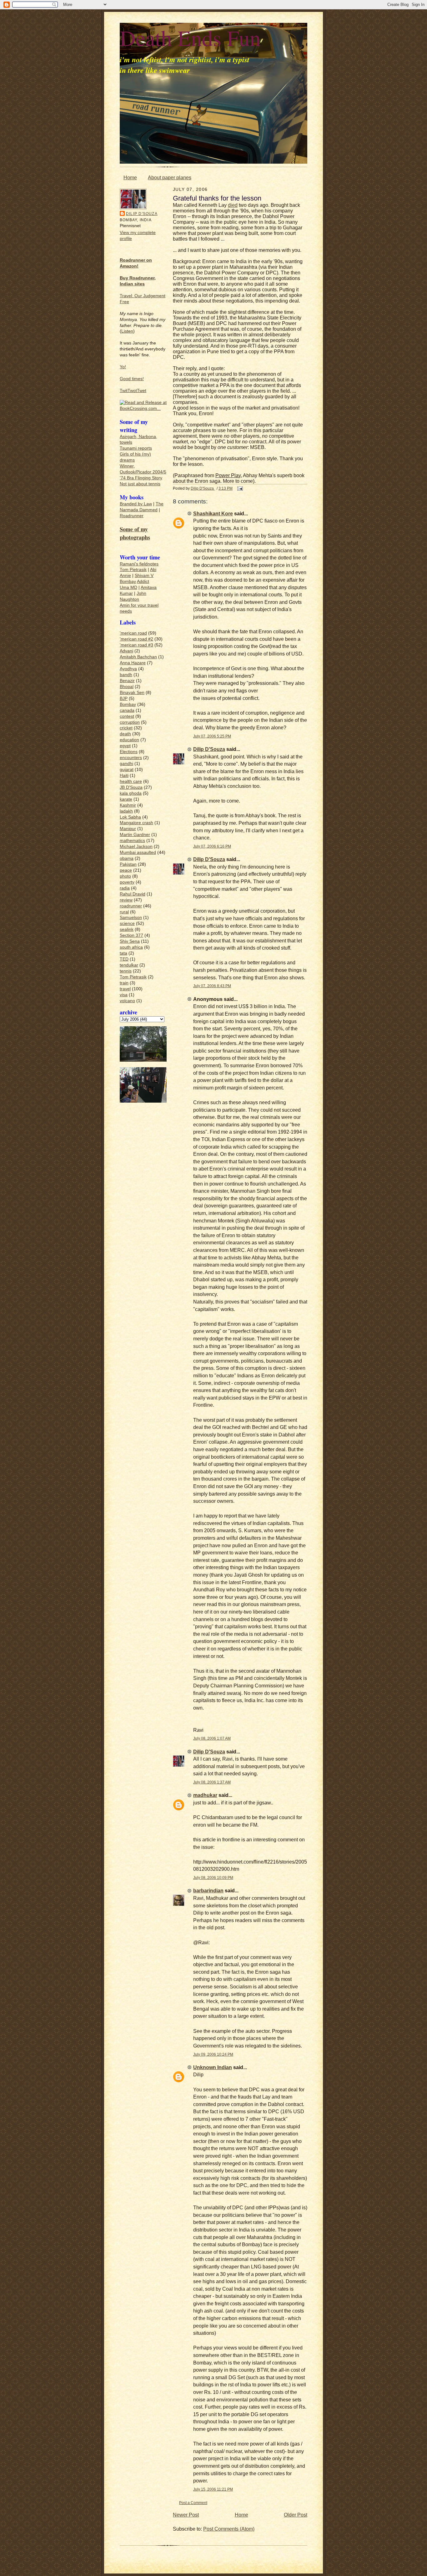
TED (124, 959)
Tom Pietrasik (133, 570)
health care (131, 781)
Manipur (128, 829)
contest (127, 716)
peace (126, 870)
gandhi (126, 764)
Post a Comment (193, 2503)
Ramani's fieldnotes (139, 564)
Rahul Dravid (133, 894)
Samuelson (131, 918)
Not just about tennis (140, 484)
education (129, 740)
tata (123, 953)
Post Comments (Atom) (229, 2529)
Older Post (296, 2515)
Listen (127, 331)
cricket (126, 728)
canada (127, 710)
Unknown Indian (213, 2067)
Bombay (128, 582)
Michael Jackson (136, 847)
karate (126, 799)
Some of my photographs (135, 533)
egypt (125, 746)
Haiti (124, 775)
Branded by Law (136, 504)
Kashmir (128, 805)
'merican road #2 (136, 639)
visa (124, 995)
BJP (124, 699)
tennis (126, 971)
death (125, 734)
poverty (127, 882)
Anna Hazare (133, 663)
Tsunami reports (136, 448)
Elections (129, 752)
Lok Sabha (130, 817)
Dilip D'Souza (142, 214)
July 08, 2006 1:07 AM (212, 1738)
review (126, 900)
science (127, 923)
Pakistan (128, 864)
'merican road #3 (136, 645)
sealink (127, 929)
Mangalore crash (136, 823)
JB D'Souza (131, 787)
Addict (143, 582)
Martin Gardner (135, 835)
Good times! (132, 379)
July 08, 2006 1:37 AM (212, 1782)
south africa (131, 947)
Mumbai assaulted (138, 852)
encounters (131, 758)
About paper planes (170, 178)
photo (125, 876)
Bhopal (127, 687)
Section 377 (131, 935)
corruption (130, 722)
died (233, 205)
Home (130, 178)
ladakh (126, 811)
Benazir (127, 681)
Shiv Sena (130, 941)
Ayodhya (128, 669)
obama (127, 858)
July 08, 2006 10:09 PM (213, 1877)
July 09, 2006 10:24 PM (213, 2054)
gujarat (127, 770)
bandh (126, 675)
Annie (125, 576)
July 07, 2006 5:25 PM (212, 736)
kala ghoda (131, 793)
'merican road (133, 633)
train (124, 983)
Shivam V (144, 576)
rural (124, 912)
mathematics (132, 841)
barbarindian (208, 1891)
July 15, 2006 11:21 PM (213, 2489)
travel (125, 989)
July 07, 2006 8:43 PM (212, 986)
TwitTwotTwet (133, 391)
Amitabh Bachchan (138, 657)
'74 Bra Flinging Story (141, 478)
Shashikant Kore (213, 514)
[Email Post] (240, 488)
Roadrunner (132, 516)
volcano (127, 1001)
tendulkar (129, 965)
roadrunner (131, 906)
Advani (126, 651)
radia (125, 888)
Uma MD (128, 587)
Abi (153, 570)
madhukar (205, 1795)
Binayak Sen (132, 693)
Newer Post (186, 2515)
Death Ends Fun (190, 38)
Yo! (123, 367)
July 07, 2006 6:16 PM (212, 846)
